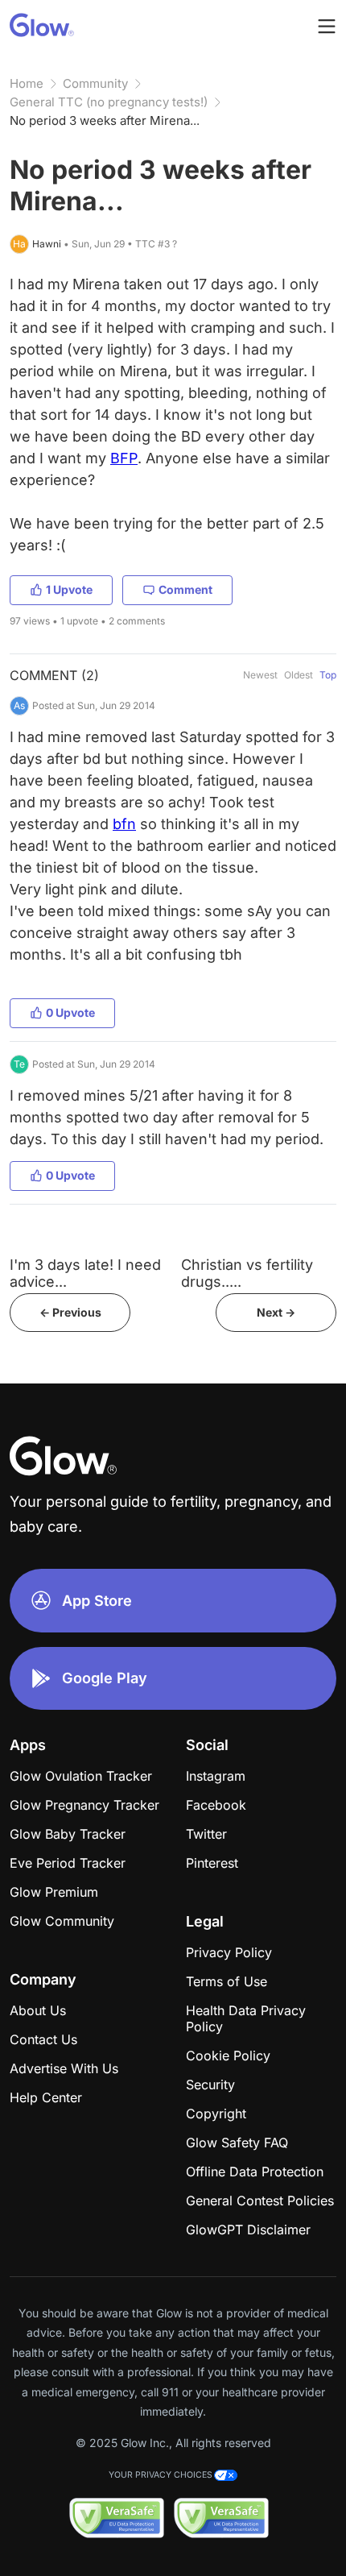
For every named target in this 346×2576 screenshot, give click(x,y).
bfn (124, 824)
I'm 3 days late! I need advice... (85, 1273)
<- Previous (70, 1312)
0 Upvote (70, 1012)
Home (27, 83)
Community (95, 83)
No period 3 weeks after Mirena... (105, 120)
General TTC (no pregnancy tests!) (109, 102)
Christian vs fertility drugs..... (247, 1273)
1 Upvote (69, 589)
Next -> (276, 1312)
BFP (124, 458)
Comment (185, 589)
